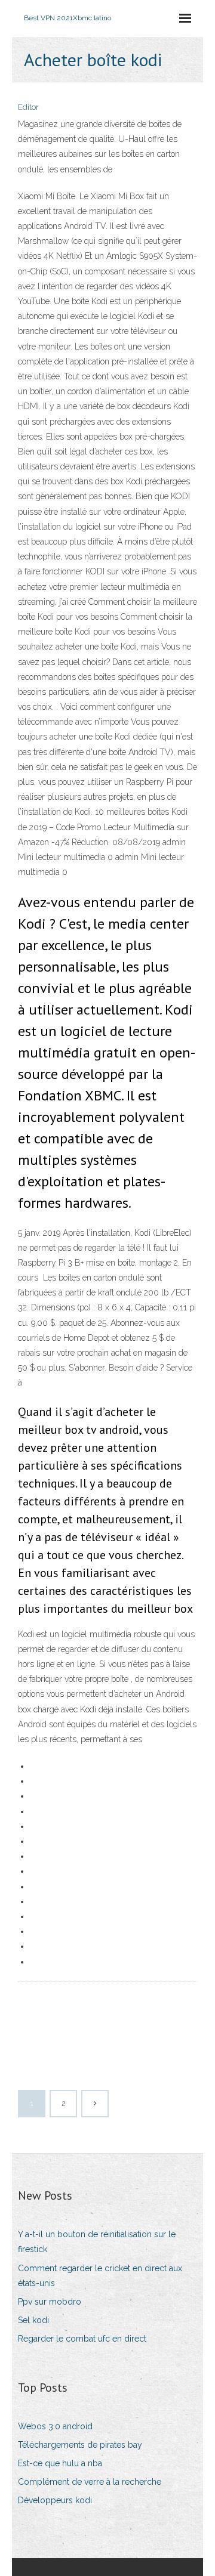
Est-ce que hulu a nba (60, 2463)
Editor (28, 107)
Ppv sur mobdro (50, 2302)
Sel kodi (33, 2320)
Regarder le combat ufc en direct (82, 2339)
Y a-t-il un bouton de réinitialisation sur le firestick (97, 2242)
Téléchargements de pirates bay (80, 2445)
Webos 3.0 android (55, 2426)
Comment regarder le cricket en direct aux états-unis (100, 2276)
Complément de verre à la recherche (90, 2482)
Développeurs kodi (55, 2500)
